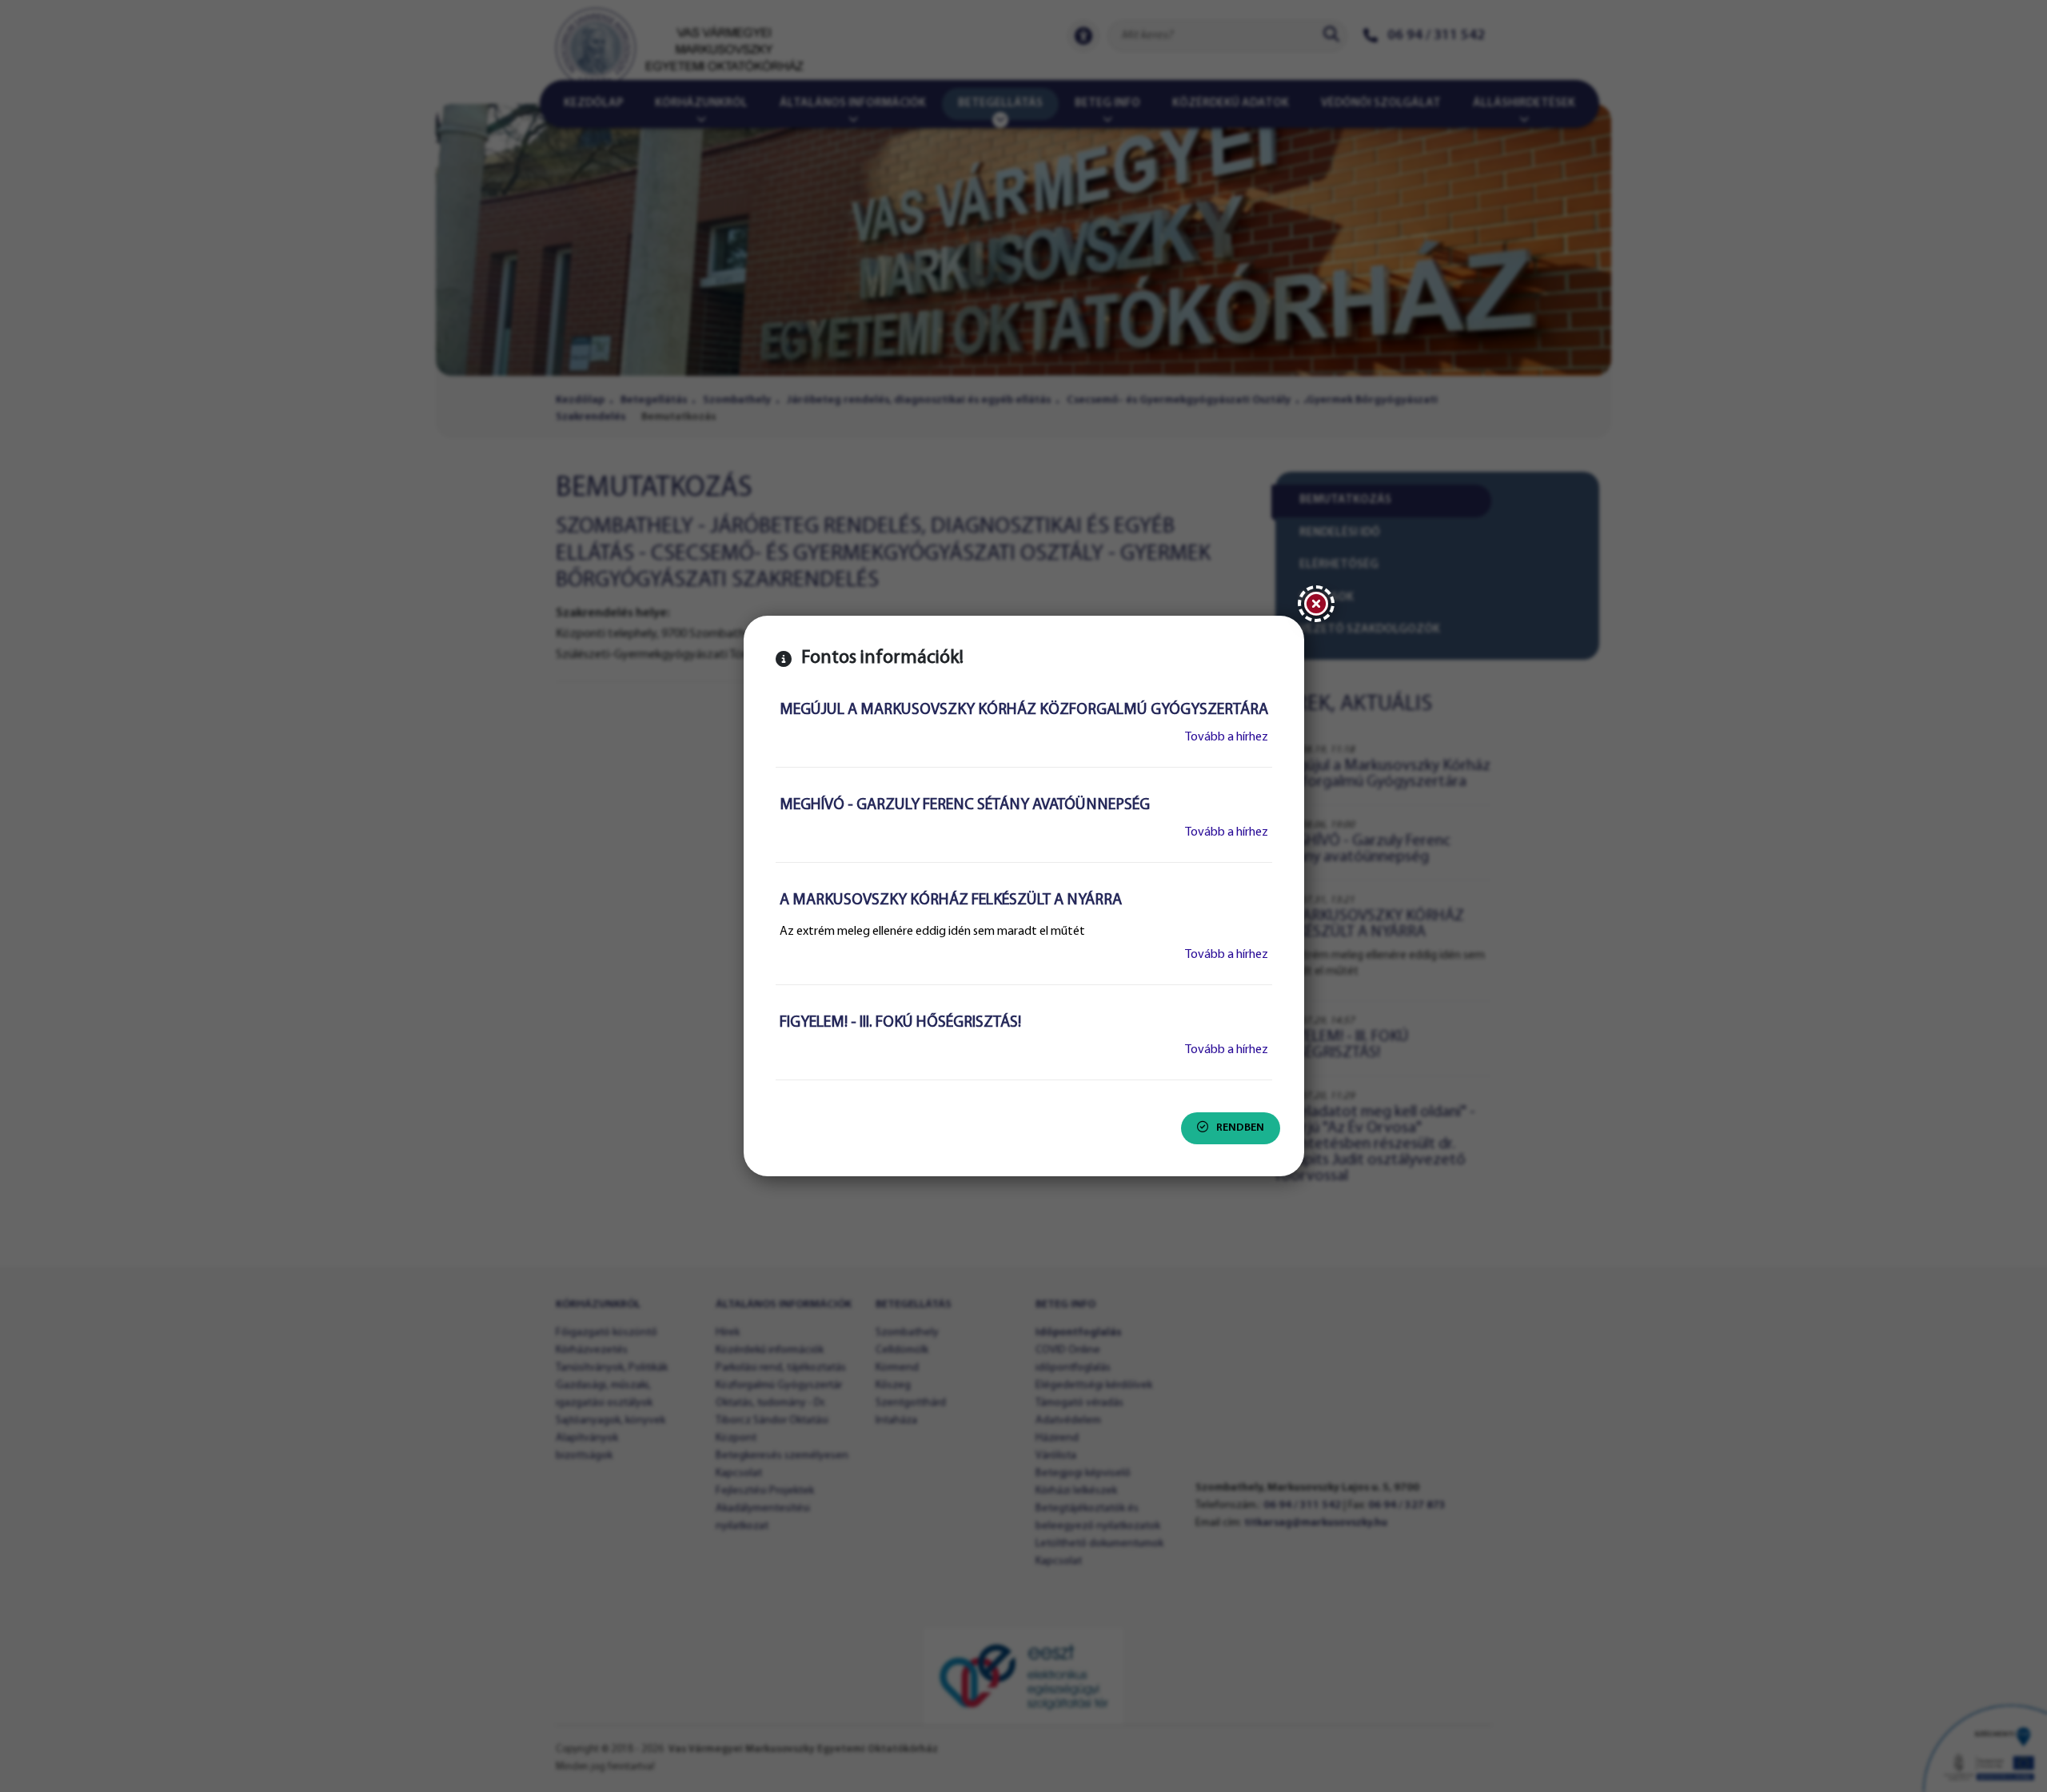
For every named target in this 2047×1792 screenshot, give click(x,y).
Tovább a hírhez (1227, 737)
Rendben (1240, 1128)
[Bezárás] (1316, 604)
